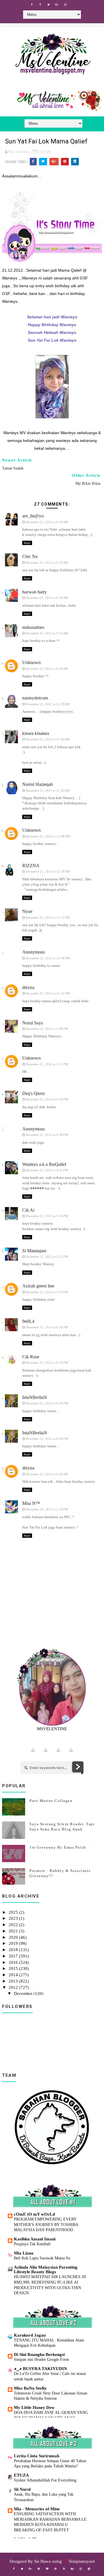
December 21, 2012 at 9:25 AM (47, 563)
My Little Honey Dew (34, 2407)
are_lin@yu (33, 516)
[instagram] (65, 5)
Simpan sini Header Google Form (41, 2359)
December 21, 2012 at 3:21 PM (47, 1064)
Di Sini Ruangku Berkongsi (39, 2354)
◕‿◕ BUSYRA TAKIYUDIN (40, 2369)
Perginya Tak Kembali (32, 2244)
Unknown (31, 662)
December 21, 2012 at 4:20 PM (47, 1099)
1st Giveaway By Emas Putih (58, 1847)
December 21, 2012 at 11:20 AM (48, 704)
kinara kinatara (36, 733)
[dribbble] (55, 2569)
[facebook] (32, 5)
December (24, 1994)
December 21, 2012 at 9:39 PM (47, 1403)
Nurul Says (32, 1023)
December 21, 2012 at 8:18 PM (47, 1363)
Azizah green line (38, 1286)
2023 (14, 1918)
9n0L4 (28, 1321)
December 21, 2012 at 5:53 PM (47, 1292)
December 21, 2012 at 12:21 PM (48, 918)
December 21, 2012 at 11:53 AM (48, 790)
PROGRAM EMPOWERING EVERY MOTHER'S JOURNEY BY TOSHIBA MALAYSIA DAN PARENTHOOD (46, 2224)
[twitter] (49, 5)
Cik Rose (31, 1357)
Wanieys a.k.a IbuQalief (44, 1164)
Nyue (27, 911)
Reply (27, 543)
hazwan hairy (35, 592)
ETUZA (21, 2475)
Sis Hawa (42, 2561)
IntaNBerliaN (35, 1397)
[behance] (72, 2569)
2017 (14, 1956)
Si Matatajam (34, 1251)
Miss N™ (31, 1503)
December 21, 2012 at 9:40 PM (47, 1439)
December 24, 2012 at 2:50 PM (47, 1509)
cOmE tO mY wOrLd (34, 2214)
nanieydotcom (35, 698)
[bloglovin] (47, 2569)
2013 (14, 1981)
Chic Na (30, 556)
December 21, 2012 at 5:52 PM (47, 1257)
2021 (14, 1931)
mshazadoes (33, 627)
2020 (14, 1937)
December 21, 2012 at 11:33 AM (48, 739)
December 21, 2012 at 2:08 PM (47, 1029)
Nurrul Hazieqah (38, 784)
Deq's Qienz (34, 1093)
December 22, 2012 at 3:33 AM (47, 1474)
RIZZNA (31, 866)
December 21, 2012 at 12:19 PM (48, 871)
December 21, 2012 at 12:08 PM (48, 836)
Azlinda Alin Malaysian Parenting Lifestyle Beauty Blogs (46, 2269)
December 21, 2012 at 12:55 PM (48, 993)
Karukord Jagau (30, 2335)
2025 (14, 1912)
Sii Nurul (22, 2489)
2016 (14, 1962)
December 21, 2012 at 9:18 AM (47, 522)
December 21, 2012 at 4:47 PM (47, 1170)
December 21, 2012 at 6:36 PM (47, 1327)
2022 (14, 1925)
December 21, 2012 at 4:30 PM (47, 1135)
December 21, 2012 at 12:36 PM (48, 958)
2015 (14, 1968)
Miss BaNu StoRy (30, 2388)
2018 (14, 1950)
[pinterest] (39, 2569)
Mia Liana (24, 2253)
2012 (14, 1987)
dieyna (28, 987)
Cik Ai (28, 1210)
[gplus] (57, 5)
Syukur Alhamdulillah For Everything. (46, 2480)
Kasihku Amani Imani (35, 2239)
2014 (14, 1975)
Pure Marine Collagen (51, 1801)
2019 (14, 1943)
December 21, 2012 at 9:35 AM (47, 633)
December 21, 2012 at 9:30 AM (47, 598)
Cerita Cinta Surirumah (37, 2456)
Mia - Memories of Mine (37, 2509)
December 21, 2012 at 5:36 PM (47, 1216)
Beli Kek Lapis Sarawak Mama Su (42, 2258)
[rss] (64, 2569)
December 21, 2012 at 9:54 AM (47, 669)
